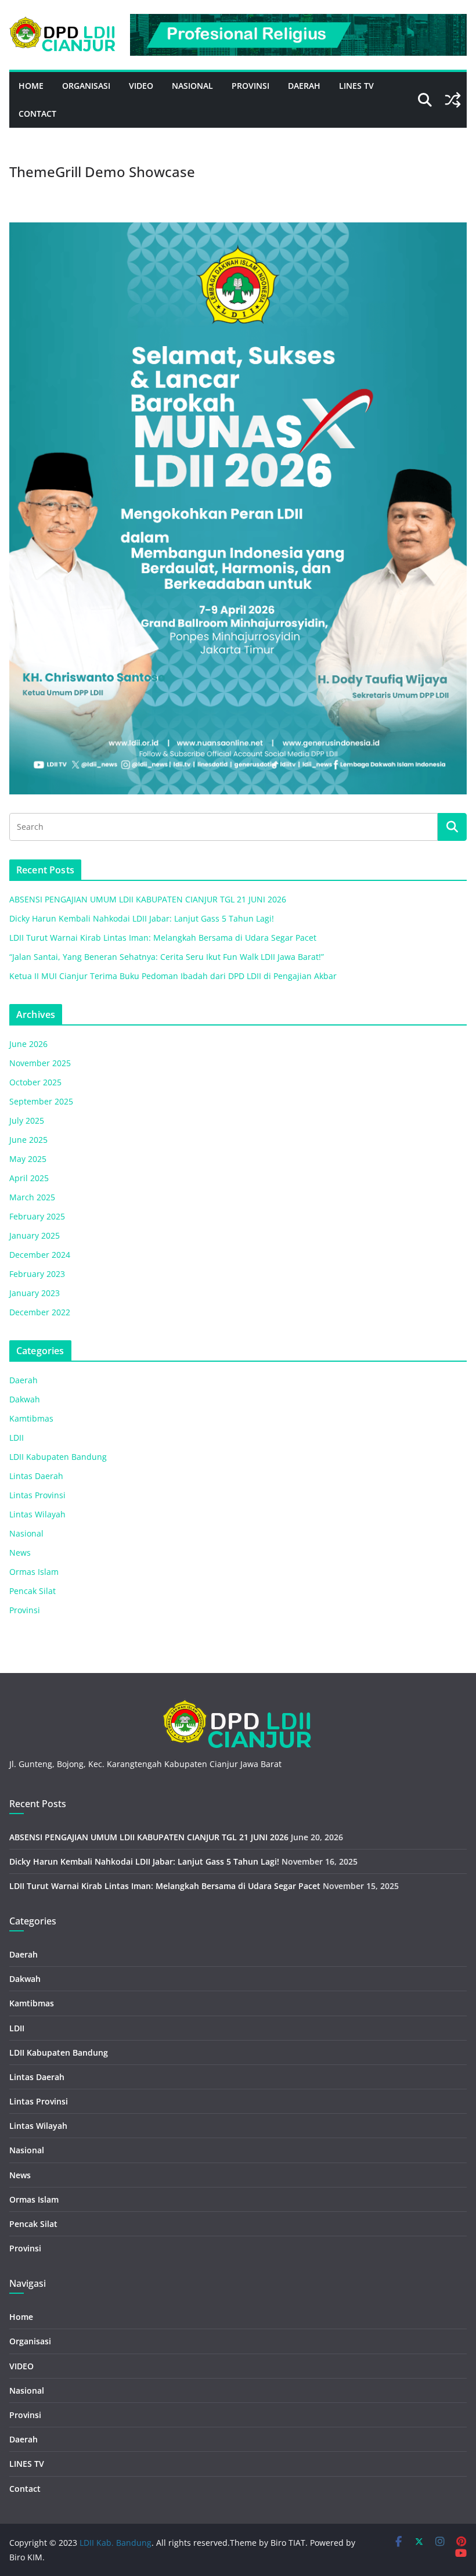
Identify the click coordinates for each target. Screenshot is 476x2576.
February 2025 (37, 1216)
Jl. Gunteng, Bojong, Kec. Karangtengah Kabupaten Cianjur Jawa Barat (145, 1764)
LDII (17, 1438)
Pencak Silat (33, 1591)
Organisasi (86, 86)
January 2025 (35, 1235)
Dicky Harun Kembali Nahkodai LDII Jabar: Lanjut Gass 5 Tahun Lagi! (142, 918)
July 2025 (27, 1120)
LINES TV (356, 86)
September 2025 (41, 1101)
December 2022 (40, 1312)
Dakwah (25, 1399)
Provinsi (250, 86)
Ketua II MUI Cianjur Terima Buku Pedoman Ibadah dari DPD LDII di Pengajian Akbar (173, 976)
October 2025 (35, 1082)
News (20, 1553)
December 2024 (40, 1255)
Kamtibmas (31, 1418)
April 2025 (29, 1178)
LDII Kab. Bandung (116, 2543)
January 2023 (35, 1293)
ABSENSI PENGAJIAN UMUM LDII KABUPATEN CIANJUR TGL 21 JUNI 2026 (148, 899)
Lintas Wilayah (37, 1514)
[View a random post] (453, 100)
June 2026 (28, 1044)
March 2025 (32, 1197)
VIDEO (141, 86)
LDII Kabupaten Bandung (58, 1457)
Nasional (192, 86)
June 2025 (28, 1140)
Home (31, 86)
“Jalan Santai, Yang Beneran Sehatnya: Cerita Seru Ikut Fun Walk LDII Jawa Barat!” (167, 957)
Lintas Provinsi (37, 1495)
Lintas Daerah (36, 1476)
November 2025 (40, 1063)
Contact (37, 114)
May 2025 (28, 1159)
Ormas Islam (34, 1572)
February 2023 (37, 1274)
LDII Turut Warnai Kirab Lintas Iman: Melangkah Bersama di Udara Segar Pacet (163, 938)
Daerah (304, 86)
